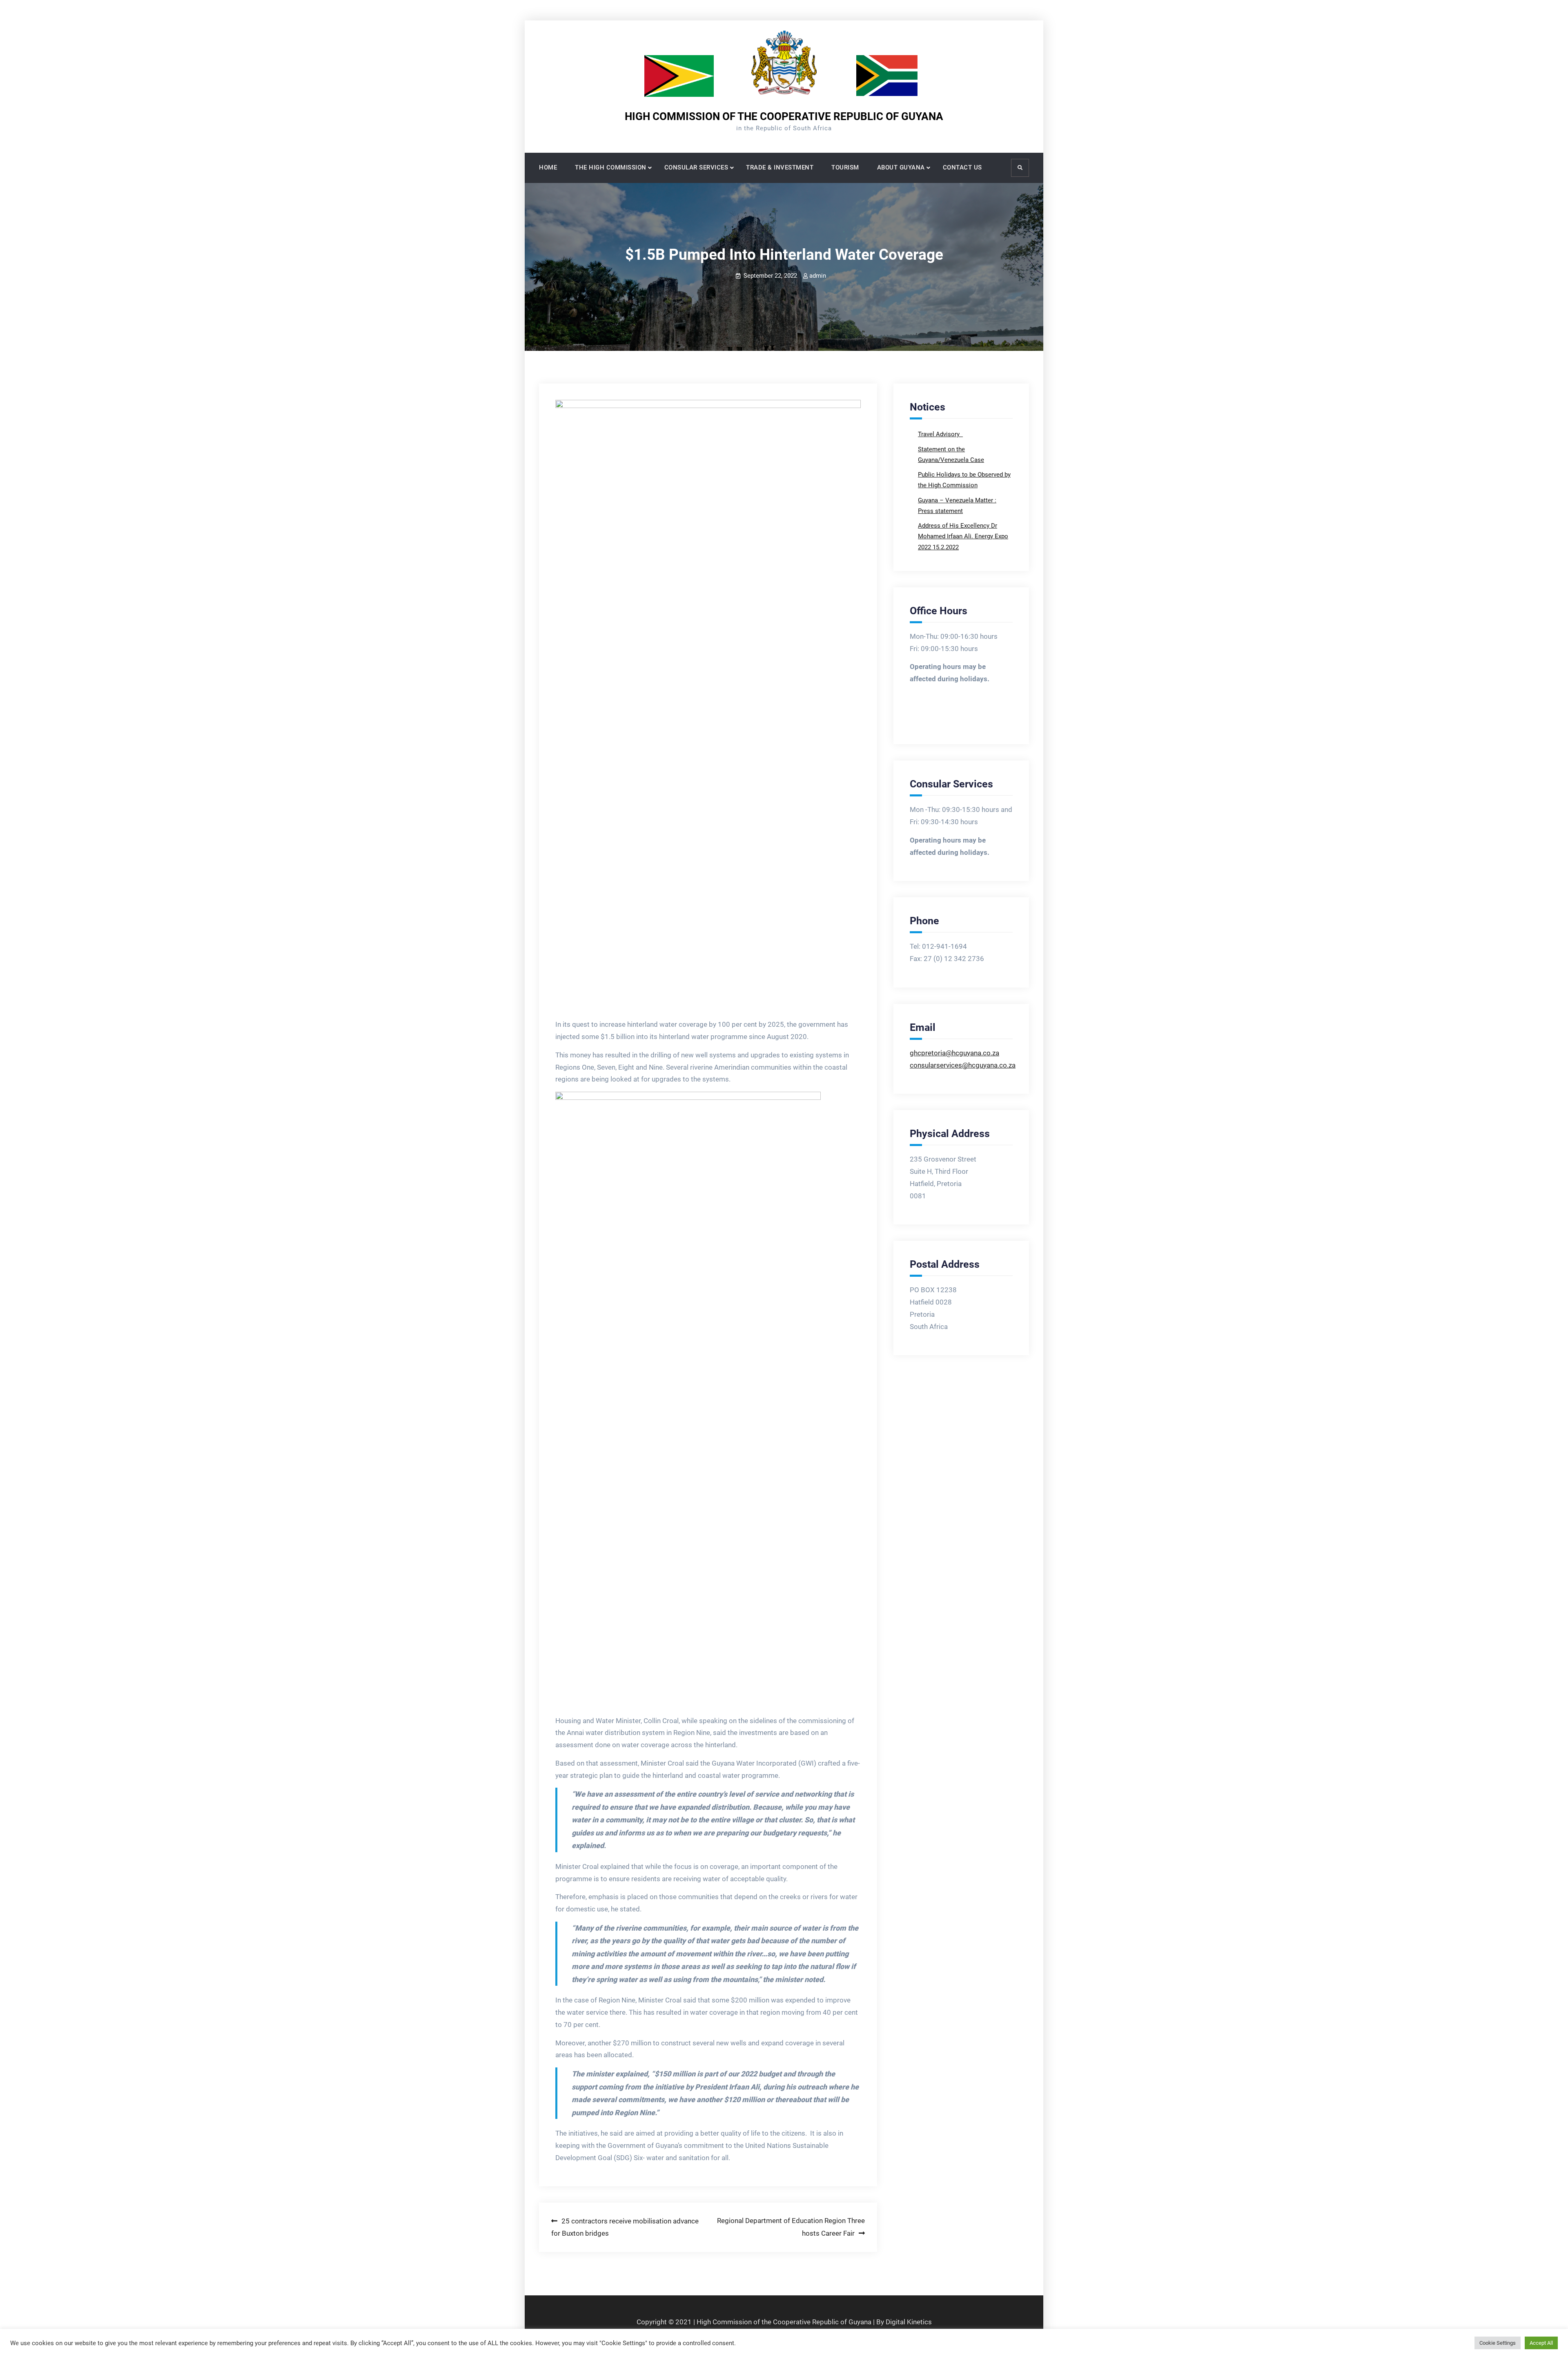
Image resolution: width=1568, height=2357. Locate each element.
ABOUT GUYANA (901, 167)
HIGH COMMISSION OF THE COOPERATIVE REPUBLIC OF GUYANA (784, 116)
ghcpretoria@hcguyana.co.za (954, 1053)
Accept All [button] (1541, 2343)
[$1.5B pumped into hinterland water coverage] (708, 706)
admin (818, 276)
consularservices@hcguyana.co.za (963, 1065)
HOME (548, 167)
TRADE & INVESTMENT (780, 167)
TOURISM (845, 167)
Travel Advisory (940, 434)
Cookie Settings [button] (1498, 2343)
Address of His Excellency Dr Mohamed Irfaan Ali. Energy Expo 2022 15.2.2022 (963, 536)
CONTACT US (962, 167)
